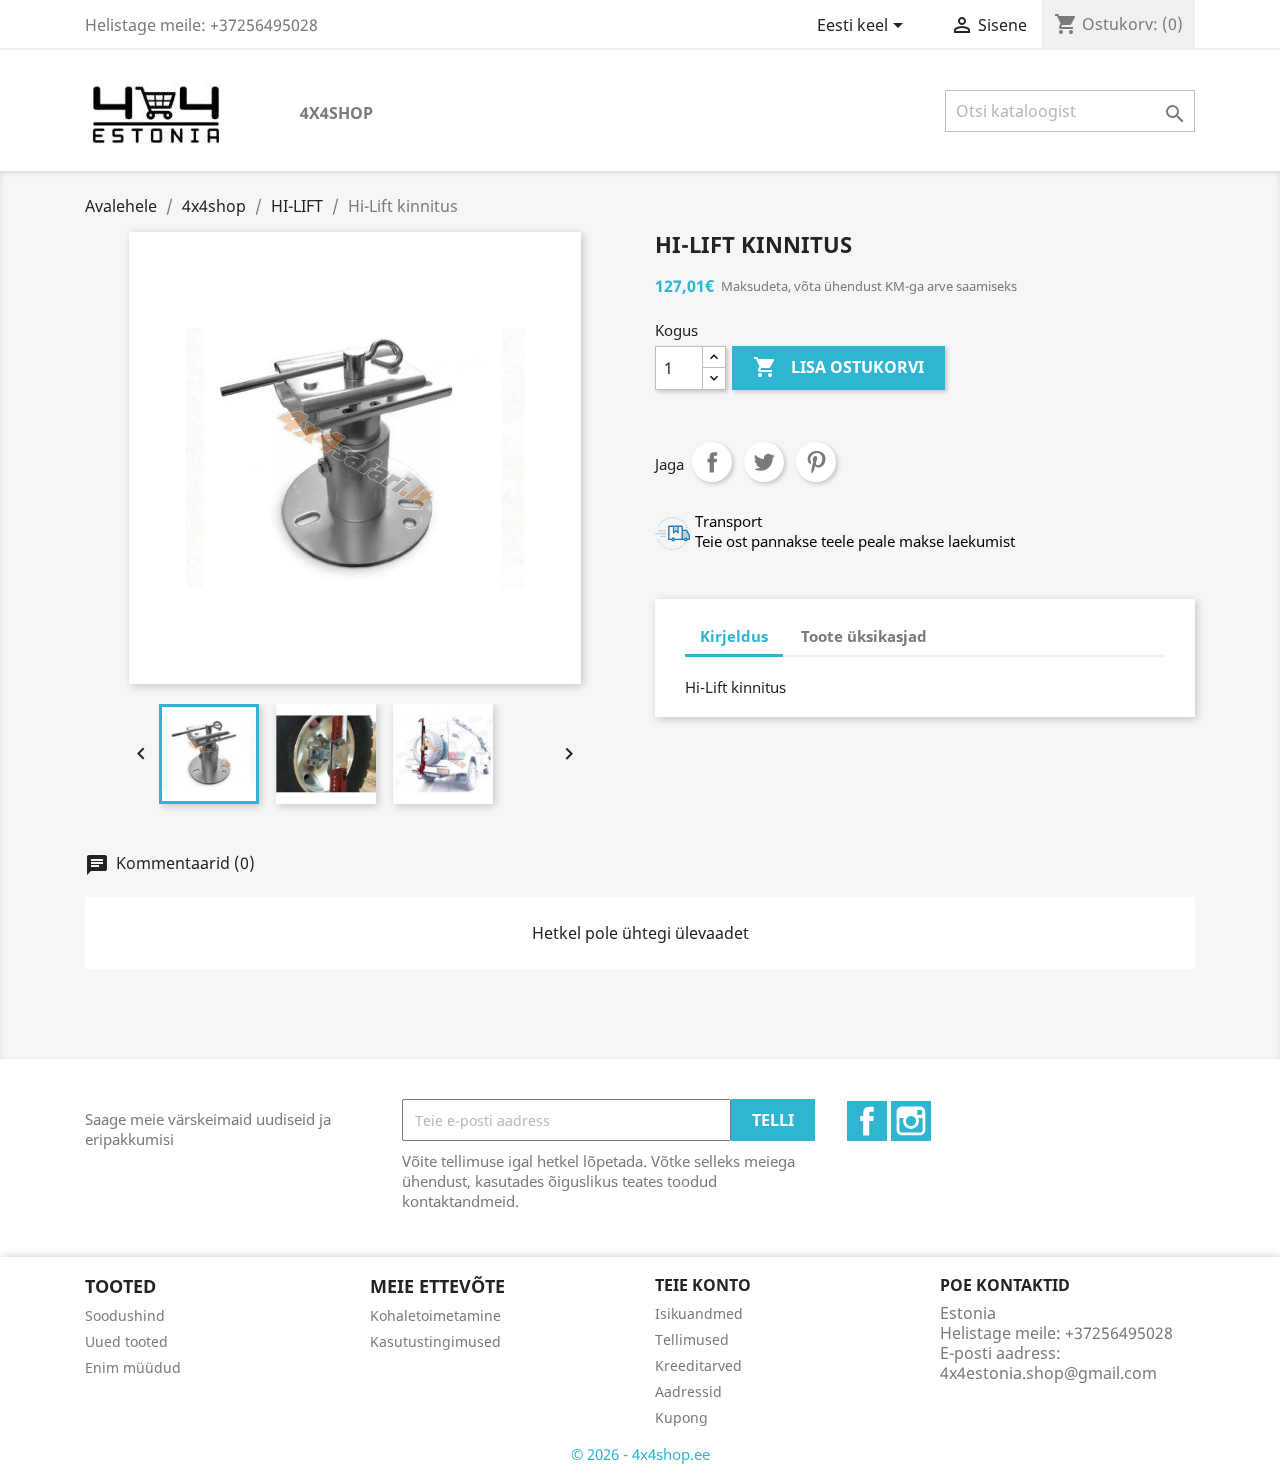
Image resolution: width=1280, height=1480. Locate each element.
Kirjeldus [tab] (734, 636)
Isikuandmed (699, 1313)
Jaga (712, 462)
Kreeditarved (698, 1365)
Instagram (911, 1121)
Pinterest (816, 462)
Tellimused (692, 1339)
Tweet (764, 462)
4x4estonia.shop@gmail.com (1048, 1373)
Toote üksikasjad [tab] (864, 636)
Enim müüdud (133, 1367)
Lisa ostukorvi (838, 367)
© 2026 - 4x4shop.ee (640, 1454)
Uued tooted (126, 1341)
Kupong (681, 1417)
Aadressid (688, 1391)
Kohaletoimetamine (435, 1315)
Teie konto (703, 1285)
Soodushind (125, 1315)
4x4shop (336, 113)
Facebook (867, 1121)
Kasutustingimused (435, 1341)
